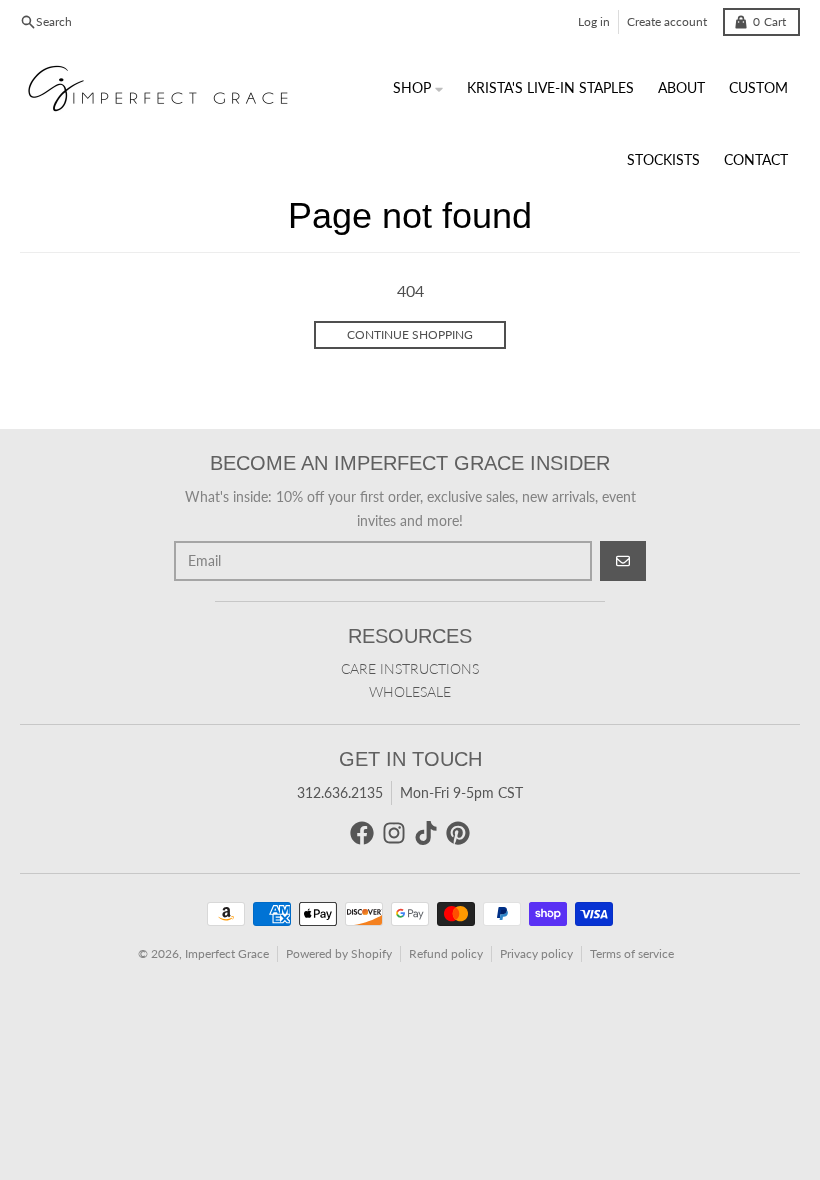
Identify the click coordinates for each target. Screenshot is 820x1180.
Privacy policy (536, 953)
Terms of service (632, 953)
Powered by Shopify (339, 953)
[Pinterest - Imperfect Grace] (458, 833)
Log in (594, 21)
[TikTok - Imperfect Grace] (426, 833)
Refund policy (446, 953)
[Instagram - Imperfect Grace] (394, 833)
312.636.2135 (340, 792)
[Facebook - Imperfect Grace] (362, 833)
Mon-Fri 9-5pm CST (461, 792)
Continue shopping (410, 334)
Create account (667, 21)
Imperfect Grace (227, 953)
